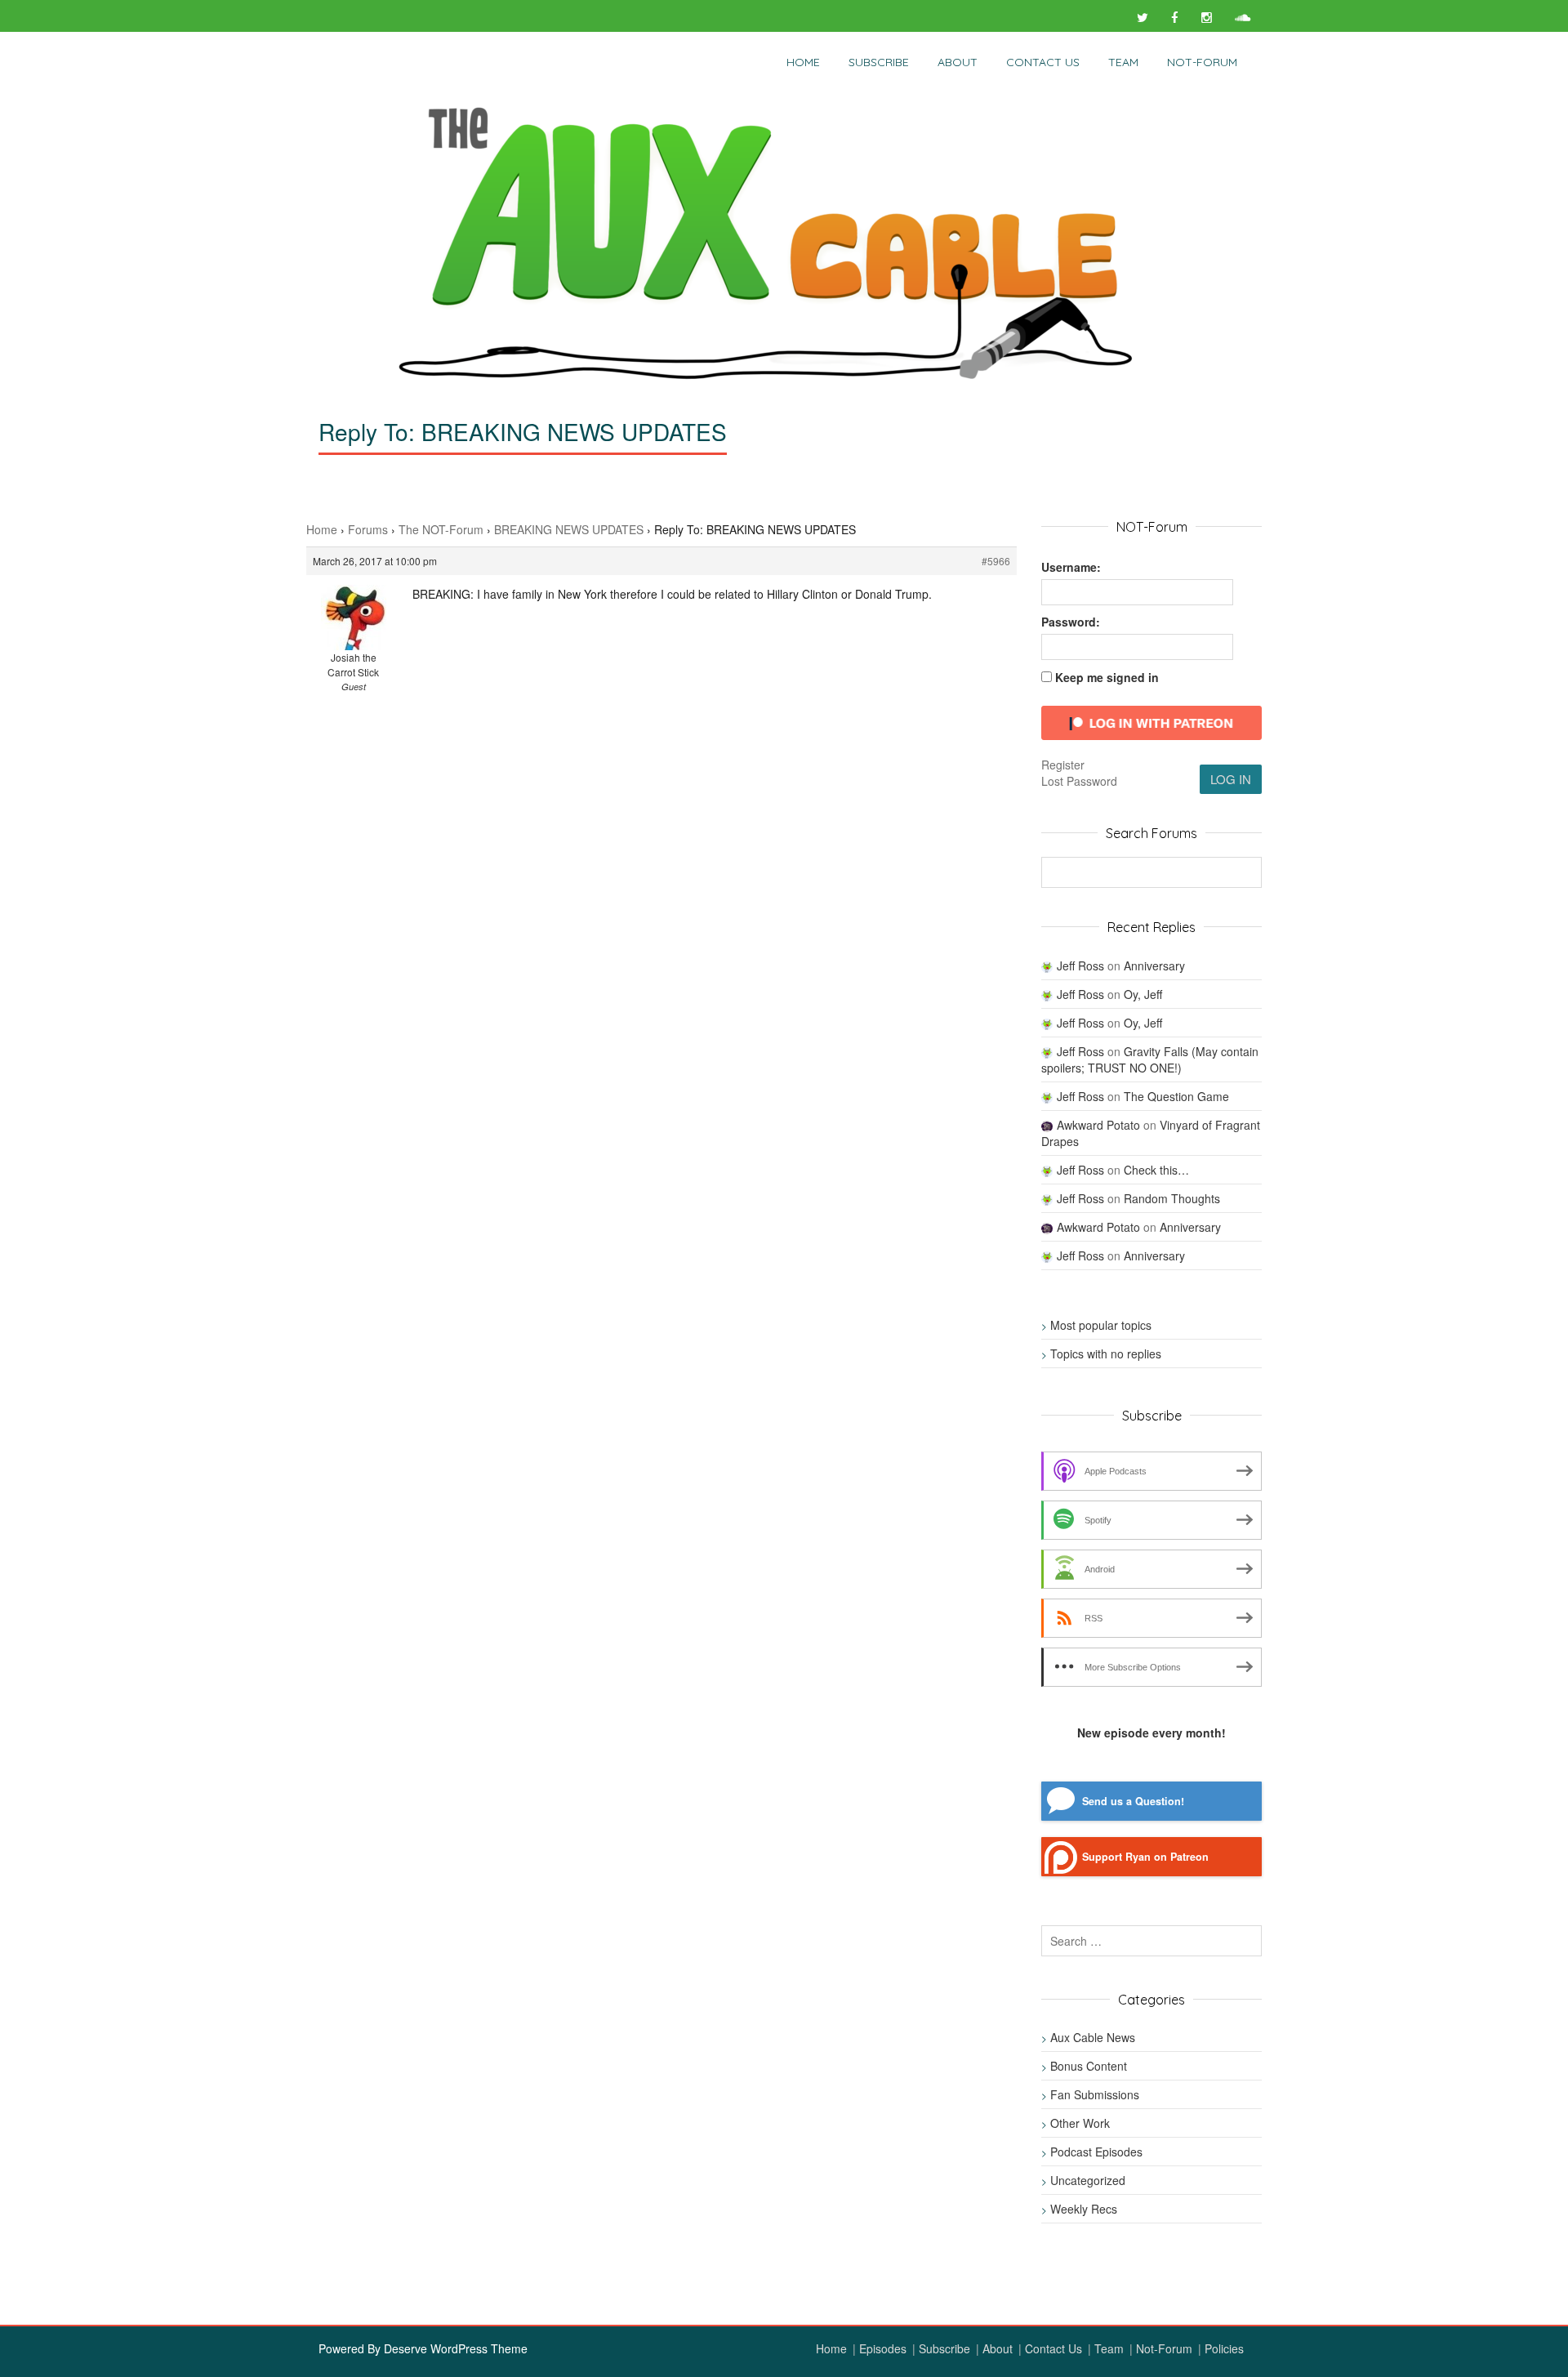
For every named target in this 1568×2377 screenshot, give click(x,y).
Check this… (1156, 1170)
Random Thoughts (1172, 1198)
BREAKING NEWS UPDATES (569, 529)
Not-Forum (1164, 2348)
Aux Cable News (1093, 2037)
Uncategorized (1088, 2180)
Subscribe (879, 62)
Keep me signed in (1107, 677)
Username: (1071, 567)
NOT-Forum (1202, 62)
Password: (1071, 622)
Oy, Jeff (1143, 994)
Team (1123, 62)
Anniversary (1154, 966)
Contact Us (1043, 62)
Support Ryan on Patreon (1145, 1857)
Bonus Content (1089, 2066)
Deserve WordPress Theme (456, 2348)
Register (1063, 765)
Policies (1224, 2348)
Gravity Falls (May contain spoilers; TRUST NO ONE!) (1150, 1059)
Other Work (1080, 2123)
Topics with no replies (1106, 1354)
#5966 (996, 561)
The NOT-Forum (441, 529)
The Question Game (1176, 1096)
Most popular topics (1101, 1325)
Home (803, 62)
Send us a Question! (1133, 1801)
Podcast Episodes (1096, 2152)
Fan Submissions (1095, 2094)
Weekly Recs (1084, 2209)
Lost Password (1079, 781)
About (958, 62)
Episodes (883, 2348)
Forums (368, 529)
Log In (1231, 779)
